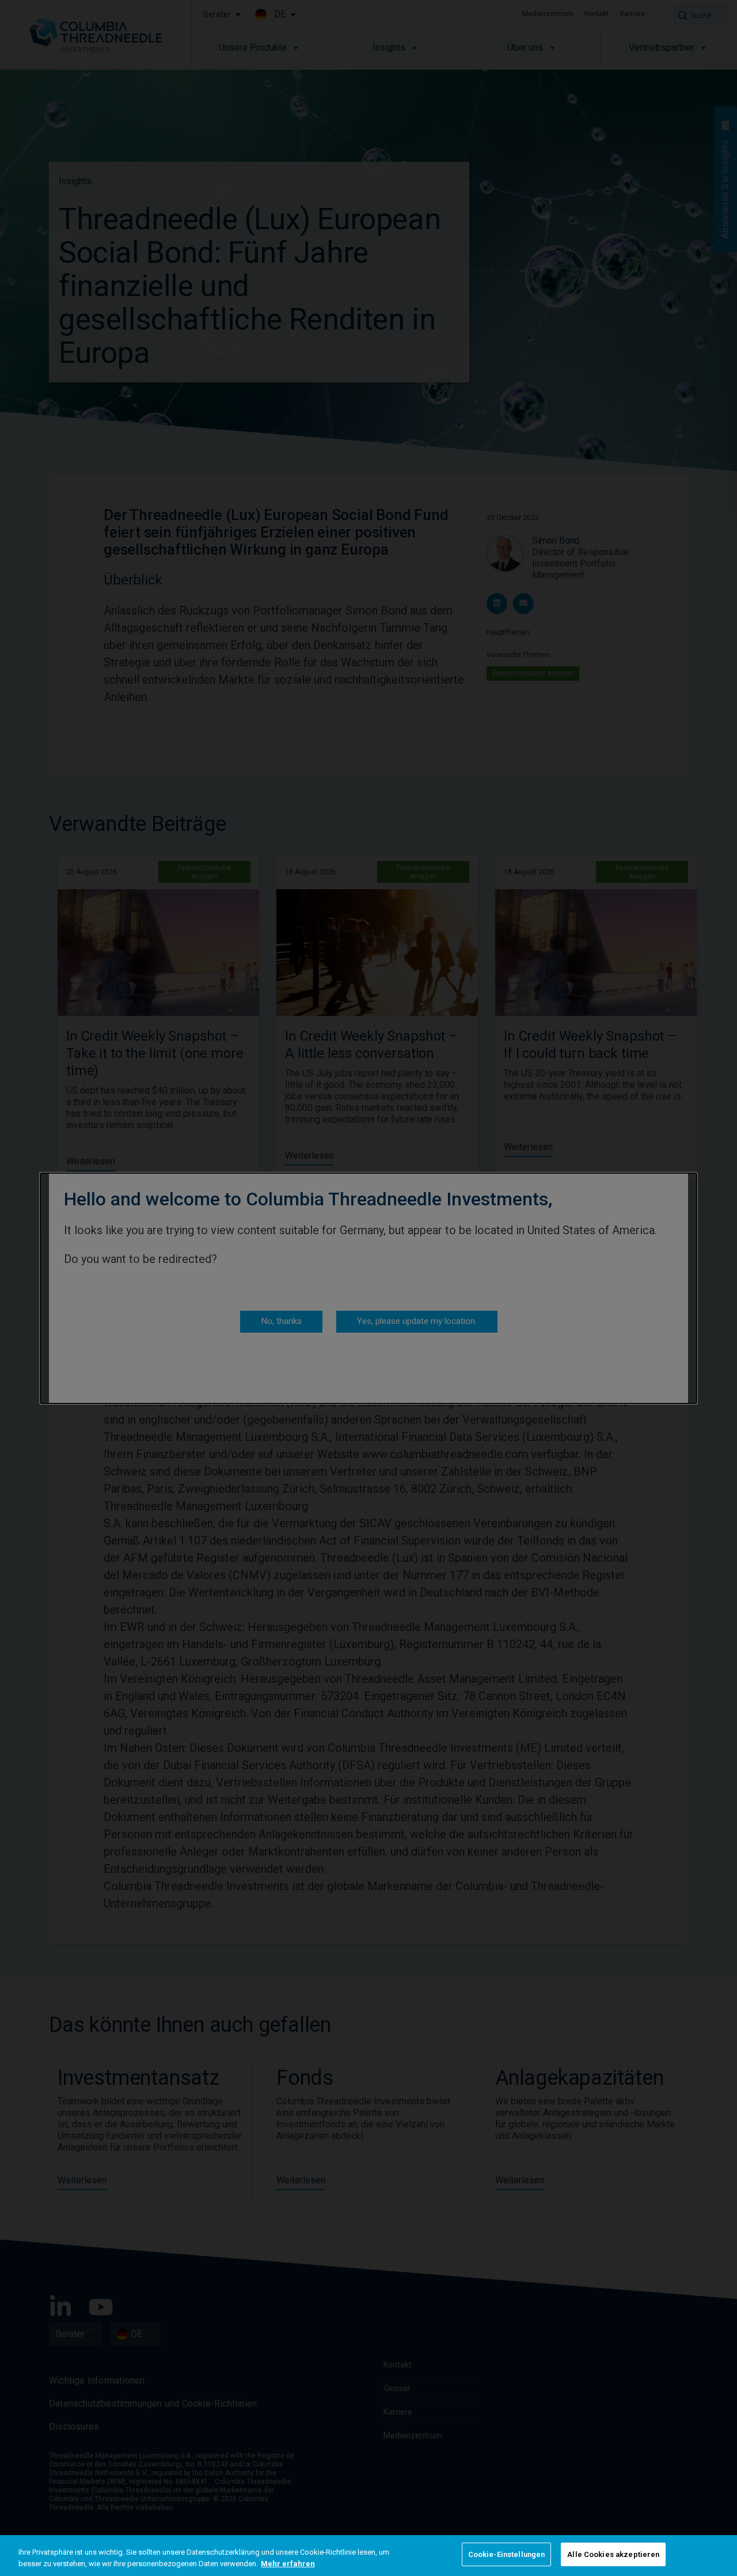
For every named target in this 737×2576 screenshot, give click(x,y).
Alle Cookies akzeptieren (613, 2554)
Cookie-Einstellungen (507, 2554)
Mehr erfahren (288, 2564)
